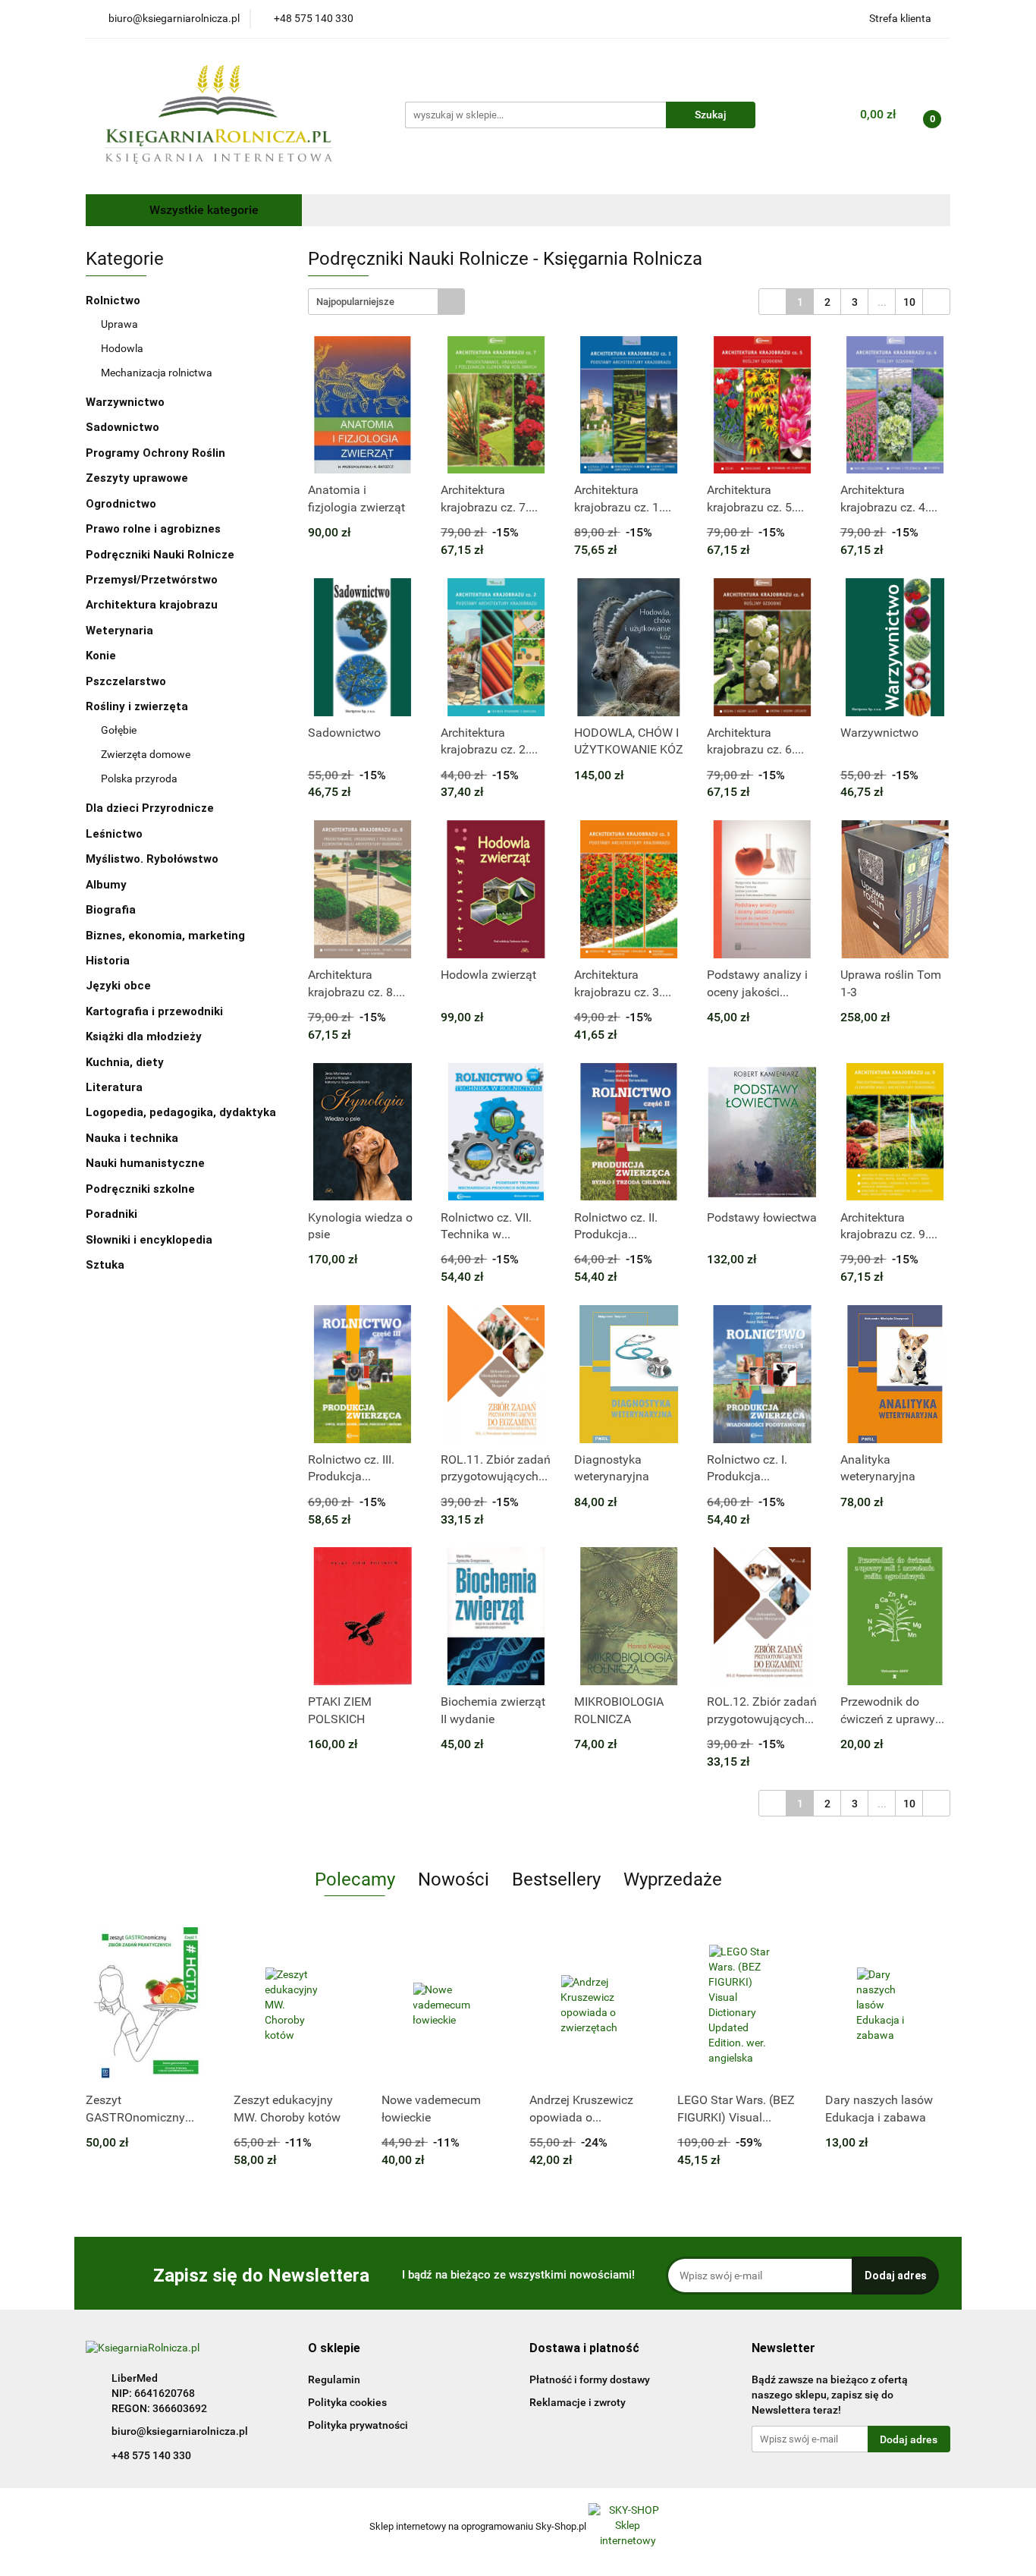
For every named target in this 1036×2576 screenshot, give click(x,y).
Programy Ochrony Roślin (155, 453)
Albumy (108, 885)
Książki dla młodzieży (145, 1036)
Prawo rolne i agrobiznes (153, 529)
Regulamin (334, 2379)
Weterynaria (119, 631)
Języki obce (120, 986)
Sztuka (107, 1265)
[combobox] (386, 302)
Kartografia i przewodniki (156, 1011)
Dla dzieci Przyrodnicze (150, 808)
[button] (334, 2349)
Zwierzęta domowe (146, 754)
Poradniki (113, 1214)
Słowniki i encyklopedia (151, 1240)
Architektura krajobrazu (152, 605)
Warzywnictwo (125, 402)
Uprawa (119, 324)
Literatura (116, 1087)
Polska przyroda (139, 778)
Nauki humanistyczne (147, 1163)
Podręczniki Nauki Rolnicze (160, 555)
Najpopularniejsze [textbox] (355, 302)
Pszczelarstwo (126, 681)
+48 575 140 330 (151, 2455)
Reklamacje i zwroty (578, 2402)
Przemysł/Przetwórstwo (152, 580)
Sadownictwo (122, 427)
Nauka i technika (133, 1138)
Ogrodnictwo (121, 504)
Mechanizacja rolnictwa (157, 373)
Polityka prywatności (358, 2425)
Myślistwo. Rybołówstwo (152, 859)
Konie (101, 656)
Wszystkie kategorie (202, 210)
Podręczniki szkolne (142, 1189)
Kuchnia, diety (126, 1062)
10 (909, 302)
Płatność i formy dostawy (590, 2379)
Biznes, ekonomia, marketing (167, 936)
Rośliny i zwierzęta (138, 706)
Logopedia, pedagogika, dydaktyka (181, 1112)
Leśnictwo (114, 834)
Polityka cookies (347, 2402)
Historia (109, 961)
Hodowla (122, 348)
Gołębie (119, 730)
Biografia (112, 910)
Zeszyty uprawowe (137, 478)
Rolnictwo (115, 300)
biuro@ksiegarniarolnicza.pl (180, 2431)
